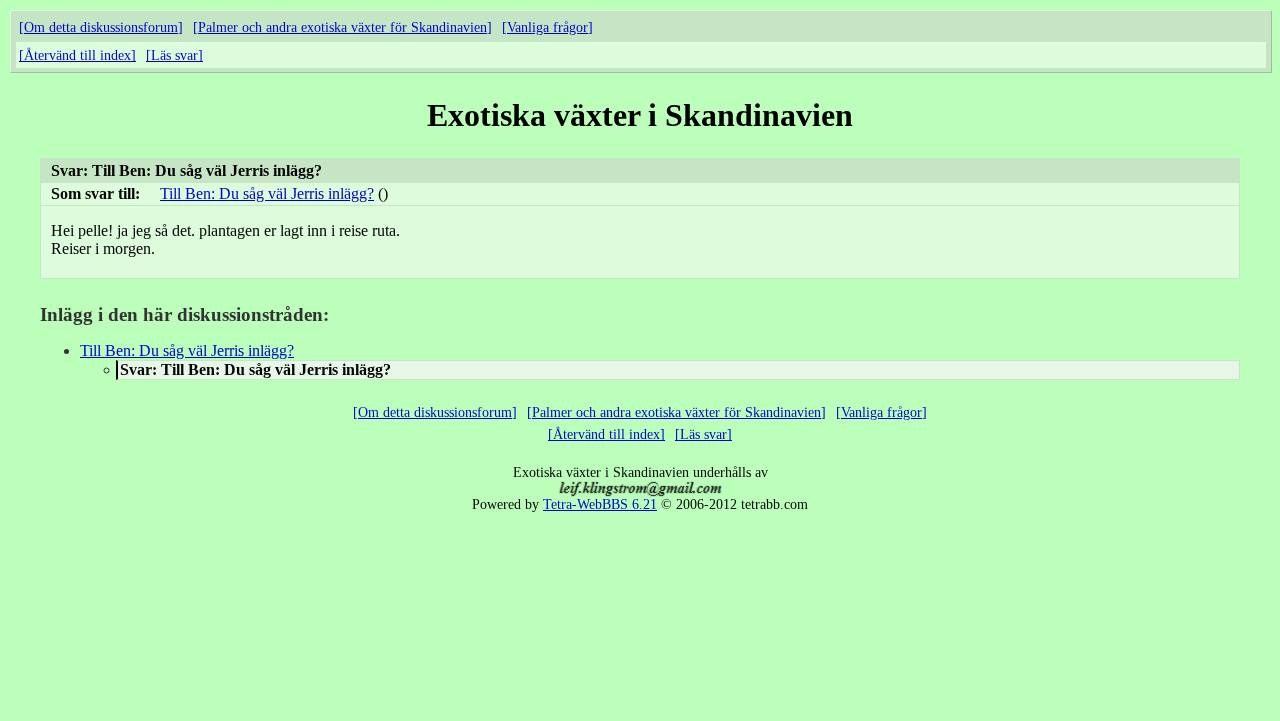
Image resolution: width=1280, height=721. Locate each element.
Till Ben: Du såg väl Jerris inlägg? (267, 193)
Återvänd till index (77, 55)
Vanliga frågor (547, 27)
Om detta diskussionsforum (101, 27)
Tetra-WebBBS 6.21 (600, 504)
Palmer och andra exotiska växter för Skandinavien (342, 27)
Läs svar (174, 55)
